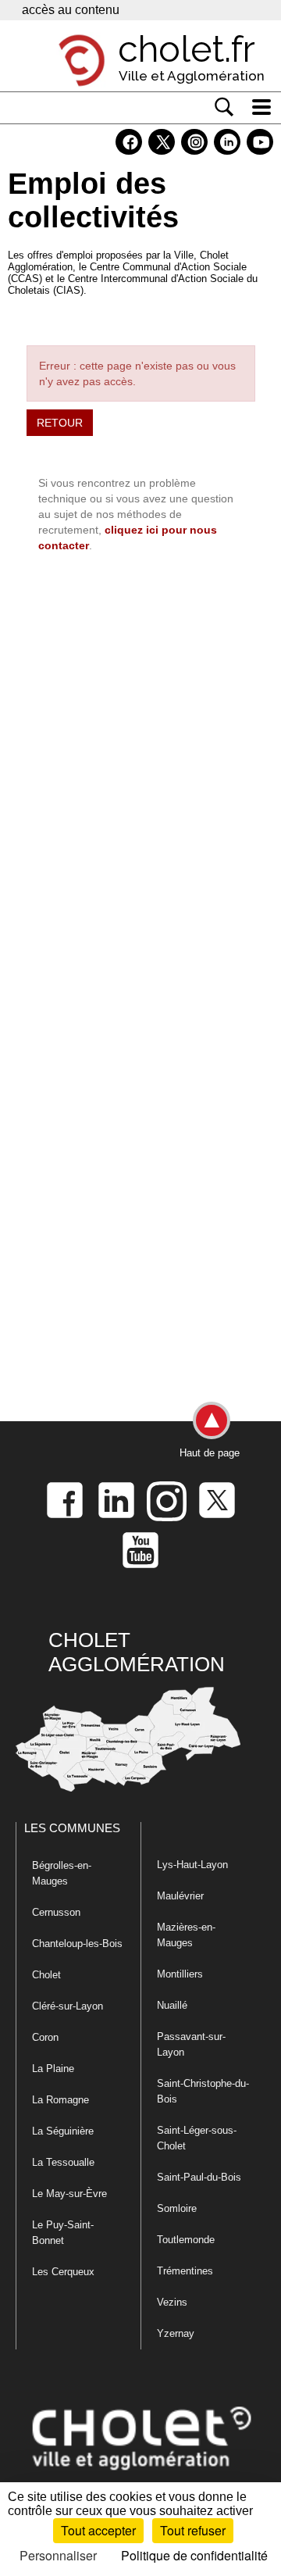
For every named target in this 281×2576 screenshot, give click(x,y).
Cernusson (56, 1912)
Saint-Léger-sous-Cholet (197, 2138)
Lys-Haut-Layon (192, 1865)
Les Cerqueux (63, 2272)
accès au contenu (71, 10)
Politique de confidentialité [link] (194, 2555)
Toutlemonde (186, 2240)
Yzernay (176, 2333)
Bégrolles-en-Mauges (62, 1873)
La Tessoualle (63, 2162)
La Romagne (60, 2100)
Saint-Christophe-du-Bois (203, 2091)
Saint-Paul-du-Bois (199, 2177)
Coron (45, 2037)
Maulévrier (180, 1896)
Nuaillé (172, 2005)
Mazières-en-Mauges (186, 1935)
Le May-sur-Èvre (69, 2194)
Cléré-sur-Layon (68, 2006)
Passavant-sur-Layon (191, 2044)
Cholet (46, 1975)
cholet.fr (187, 49)
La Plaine (53, 2069)
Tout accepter (98, 2530)
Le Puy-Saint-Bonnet (63, 2233)
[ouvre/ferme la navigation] (261, 107)
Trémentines (185, 2271)
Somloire (177, 2208)
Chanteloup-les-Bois (77, 1944)
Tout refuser (193, 2530)
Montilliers (180, 1974)
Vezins (172, 2302)
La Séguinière (63, 2131)
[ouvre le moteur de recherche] (224, 107)
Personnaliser (58, 2555)
